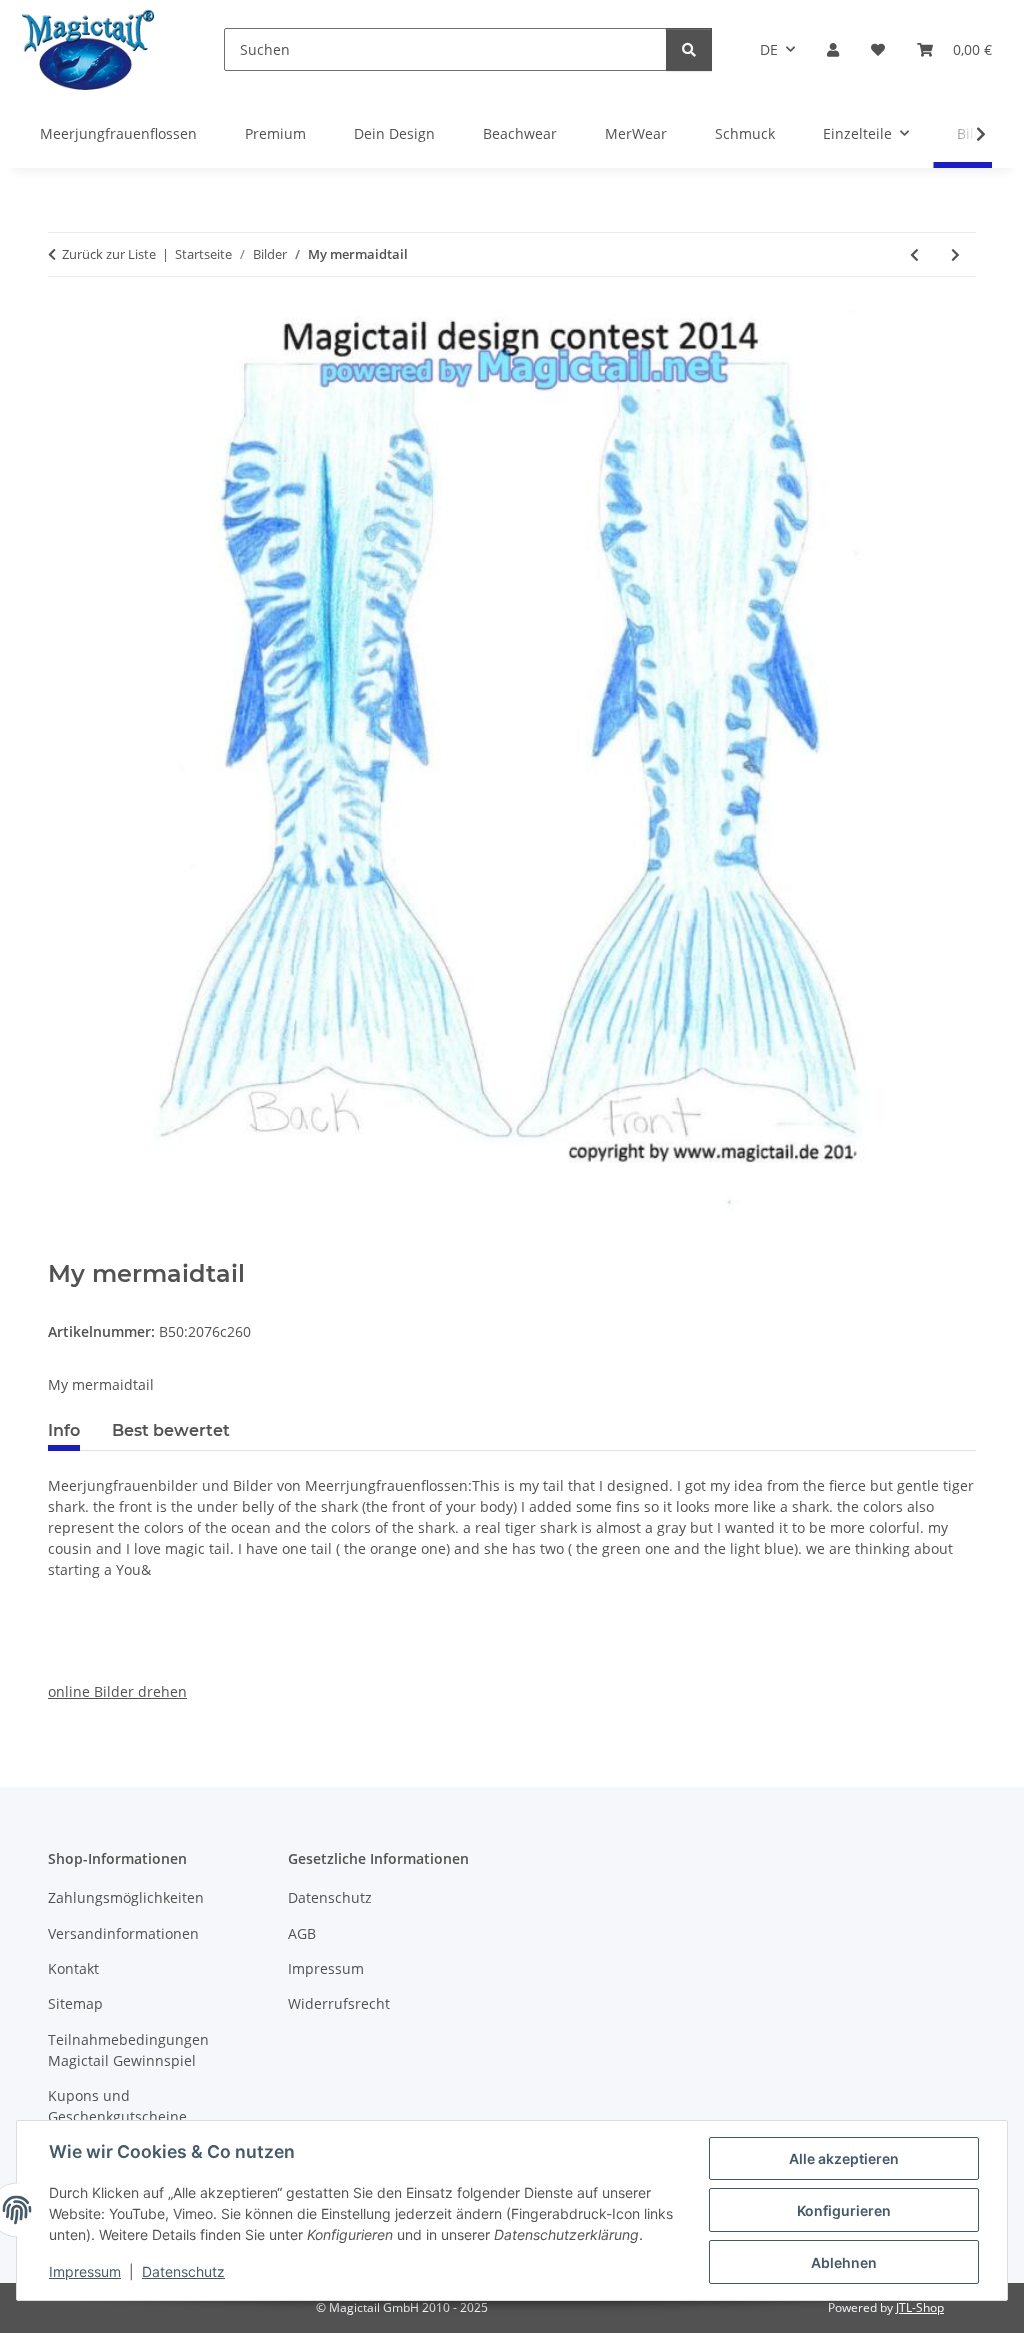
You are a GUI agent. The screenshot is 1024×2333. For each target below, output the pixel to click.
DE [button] (769, 49)
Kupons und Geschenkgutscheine (117, 2106)
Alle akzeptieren (844, 2158)
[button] (833, 49)
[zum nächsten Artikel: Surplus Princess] (955, 254)
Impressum (85, 2271)
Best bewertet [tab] (171, 1430)
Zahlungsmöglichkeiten (126, 1897)
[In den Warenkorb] (64, 1249)
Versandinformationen (123, 1933)
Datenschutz (183, 2271)
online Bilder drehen (117, 1691)
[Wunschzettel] (878, 49)
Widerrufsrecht (339, 2003)
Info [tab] (64, 1430)
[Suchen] (689, 49)
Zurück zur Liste (109, 254)
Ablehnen (844, 2262)
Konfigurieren (844, 2210)
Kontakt (73, 1968)
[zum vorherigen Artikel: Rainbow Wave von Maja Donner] (914, 254)
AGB (302, 1933)
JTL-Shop (920, 2307)
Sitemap (75, 2003)
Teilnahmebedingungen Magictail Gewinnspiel (128, 2050)
